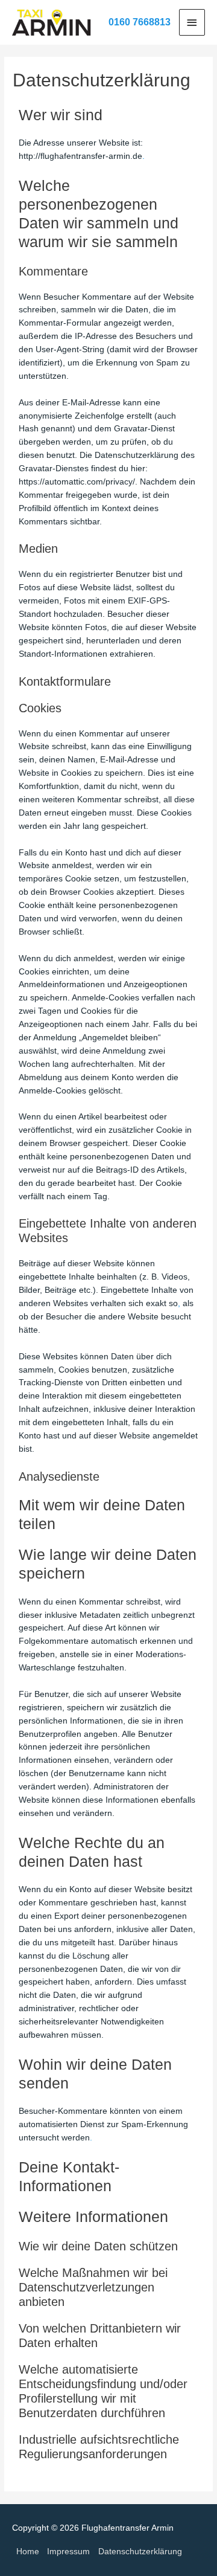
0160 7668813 (140, 22)
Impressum (68, 2552)
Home (28, 2552)
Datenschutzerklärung (140, 2552)
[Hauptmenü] (192, 22)
